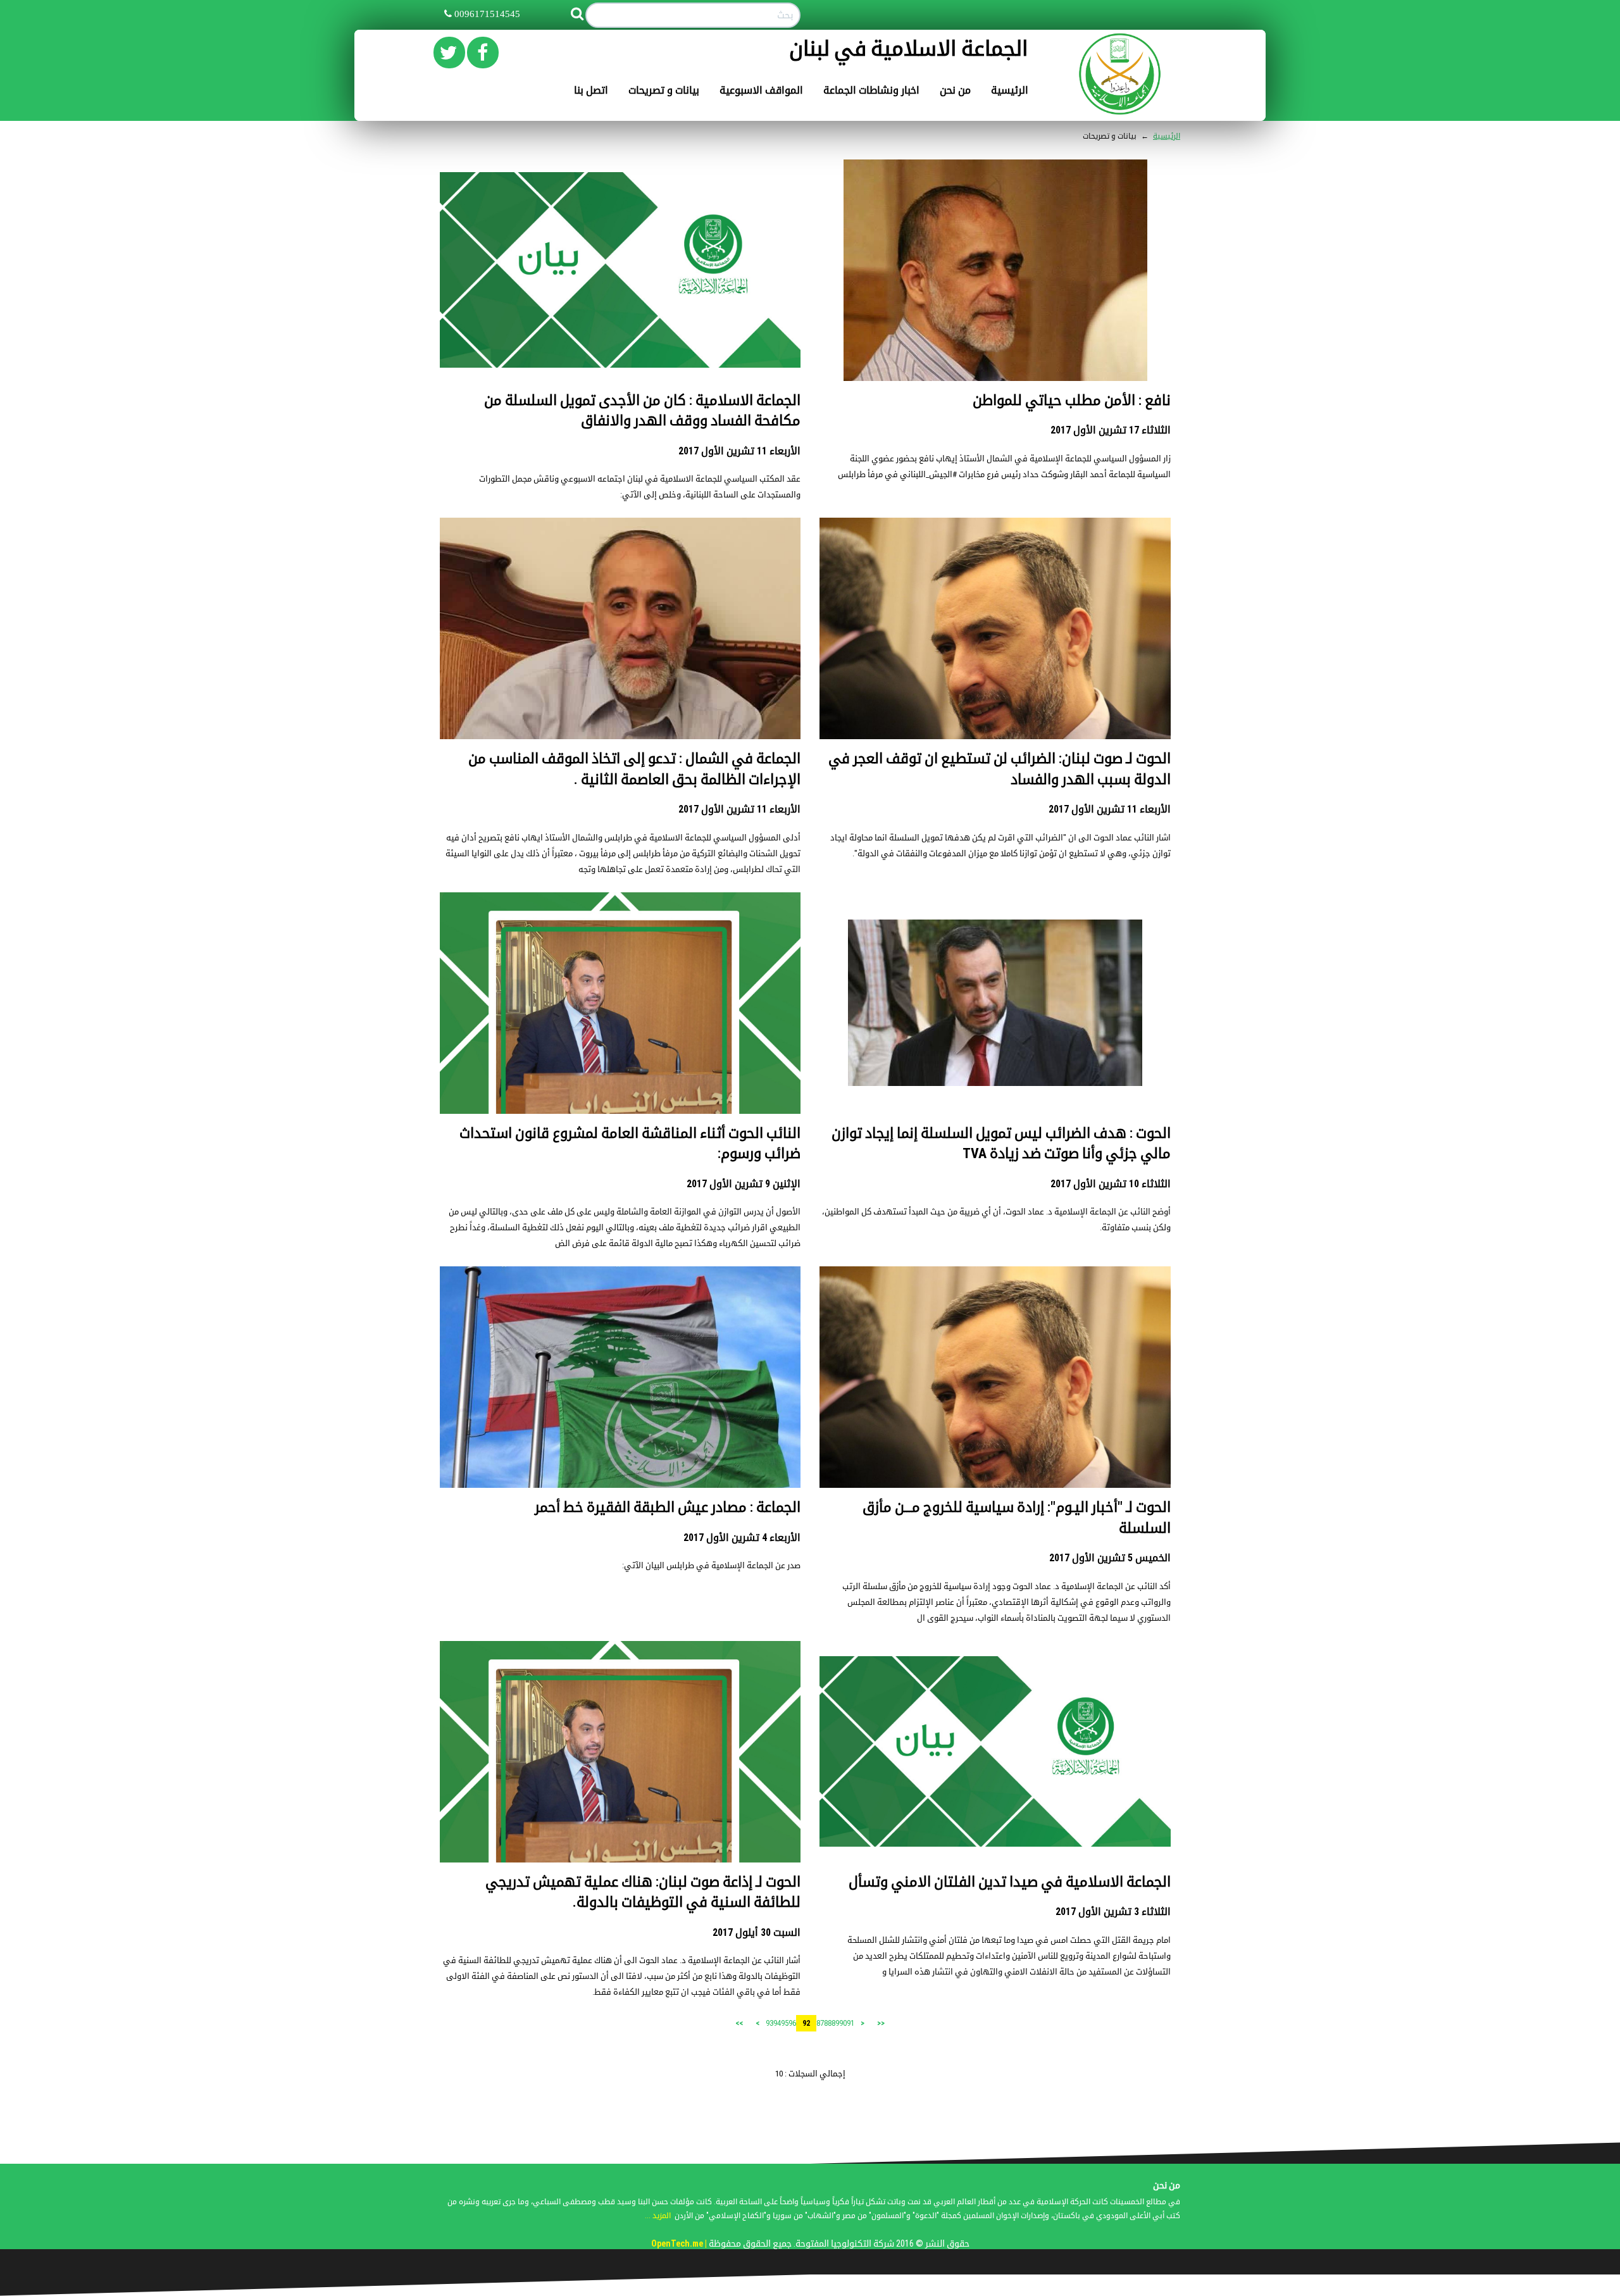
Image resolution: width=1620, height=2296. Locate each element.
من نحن (955, 90)
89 (835, 2023)
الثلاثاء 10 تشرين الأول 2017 (1111, 1184)
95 (785, 2023)
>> (739, 2023)
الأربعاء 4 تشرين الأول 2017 (742, 1538)
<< (881, 2023)
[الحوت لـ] (995, 1383)
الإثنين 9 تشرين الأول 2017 (744, 1184)
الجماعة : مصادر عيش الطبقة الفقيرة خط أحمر (668, 1507)
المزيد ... (658, 2216)
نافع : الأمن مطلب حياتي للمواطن (1072, 400)
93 (769, 2023)
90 (843, 2023)
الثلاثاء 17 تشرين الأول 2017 (1111, 430)
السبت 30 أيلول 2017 (757, 1932)
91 (850, 2023)
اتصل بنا (591, 90)
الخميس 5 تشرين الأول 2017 (1110, 1558)
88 (828, 2023)
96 (792, 2023)
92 (806, 2023)
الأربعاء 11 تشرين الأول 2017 (739, 451)
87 (820, 2023)
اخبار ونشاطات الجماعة (871, 90)
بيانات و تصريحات (664, 90)
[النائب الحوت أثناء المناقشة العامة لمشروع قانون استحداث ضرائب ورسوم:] (620, 1072)
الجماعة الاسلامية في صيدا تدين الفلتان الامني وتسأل (1010, 1882)
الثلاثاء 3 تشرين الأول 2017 (1113, 1912)
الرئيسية (1010, 90)
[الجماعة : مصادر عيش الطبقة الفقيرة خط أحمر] (620, 1384)
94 (777, 2023)
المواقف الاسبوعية (761, 90)
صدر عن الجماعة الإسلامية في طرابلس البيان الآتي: (711, 1565)
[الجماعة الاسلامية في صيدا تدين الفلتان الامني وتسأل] (995, 1751)
